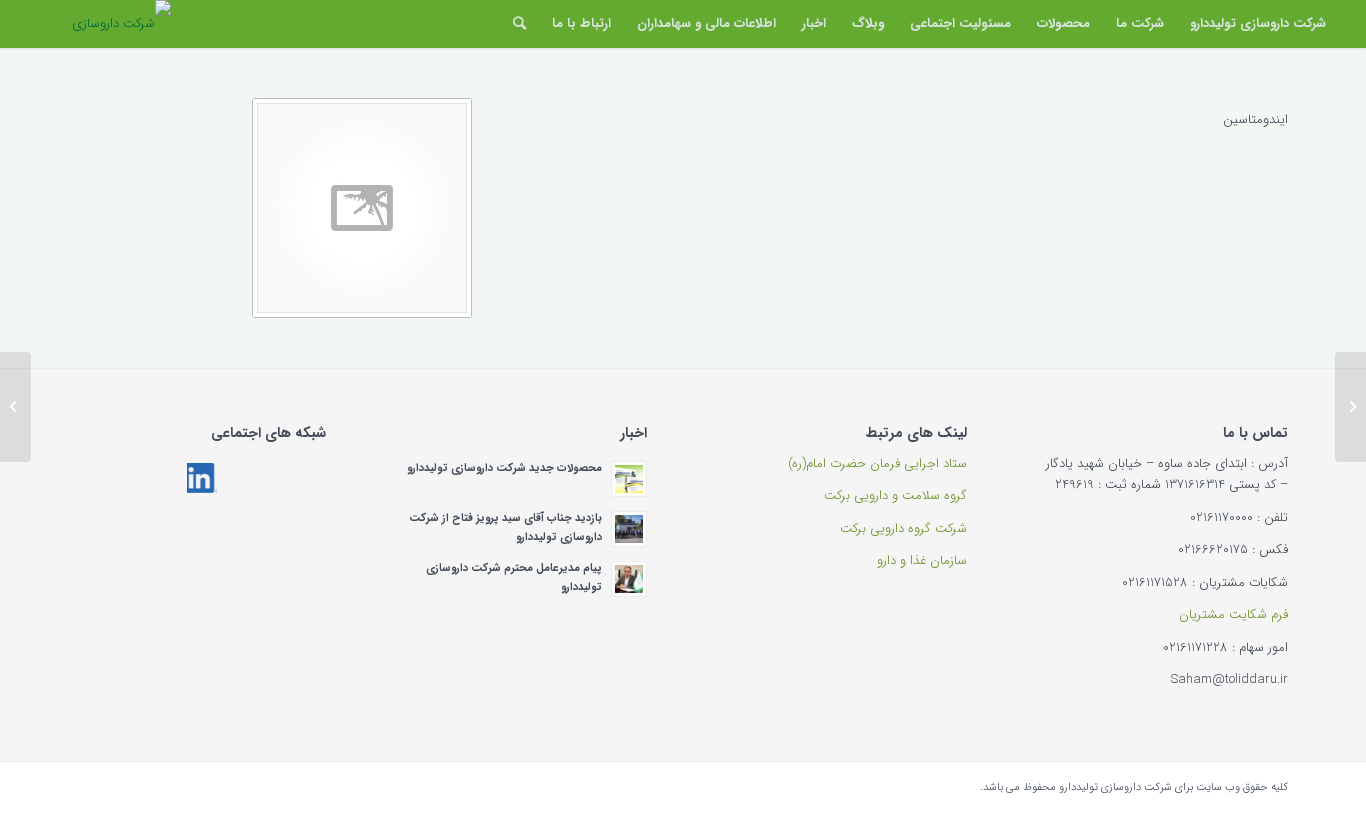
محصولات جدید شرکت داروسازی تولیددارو (504, 468)
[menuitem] (1258, 24)
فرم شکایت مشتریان (1233, 614)
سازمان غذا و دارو (922, 560)
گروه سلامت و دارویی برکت (895, 495)
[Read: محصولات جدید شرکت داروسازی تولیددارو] (629, 479)
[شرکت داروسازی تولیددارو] (99, 24)
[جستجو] (519, 24)
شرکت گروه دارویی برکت (903, 528)
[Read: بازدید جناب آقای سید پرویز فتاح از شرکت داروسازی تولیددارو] (629, 529)
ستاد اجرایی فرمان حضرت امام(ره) (877, 463)
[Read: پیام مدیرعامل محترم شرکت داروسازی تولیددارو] (629, 579)
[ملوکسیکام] (1350, 407)
